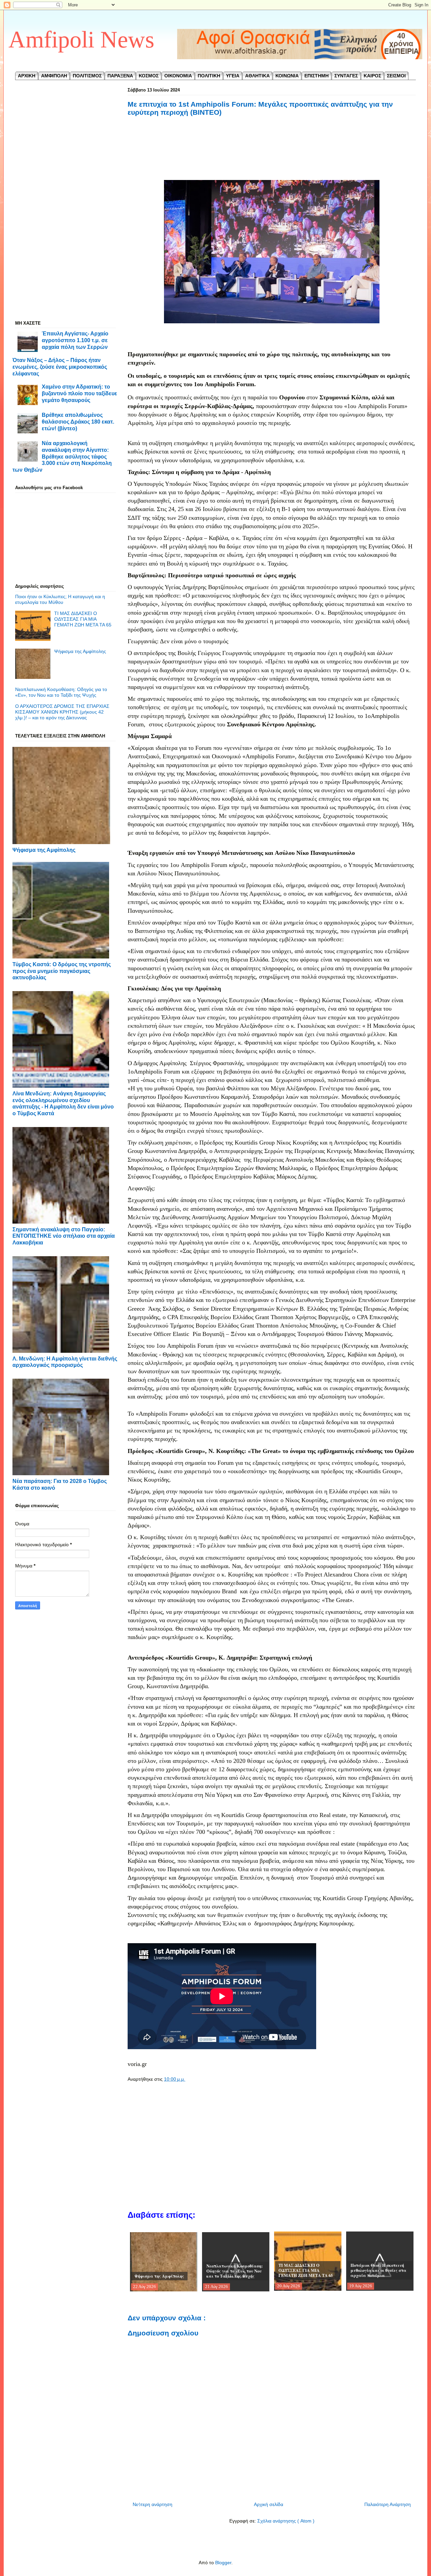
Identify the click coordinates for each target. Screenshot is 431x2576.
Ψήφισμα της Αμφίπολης (80, 651)
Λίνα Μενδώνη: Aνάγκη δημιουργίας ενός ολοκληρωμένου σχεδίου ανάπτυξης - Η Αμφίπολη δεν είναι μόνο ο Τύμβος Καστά (63, 1103)
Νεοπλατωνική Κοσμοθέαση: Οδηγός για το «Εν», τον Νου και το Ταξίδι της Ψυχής (61, 692)
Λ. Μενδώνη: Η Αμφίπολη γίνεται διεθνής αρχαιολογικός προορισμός (65, 1362)
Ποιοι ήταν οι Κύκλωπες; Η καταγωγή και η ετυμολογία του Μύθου (60, 599)
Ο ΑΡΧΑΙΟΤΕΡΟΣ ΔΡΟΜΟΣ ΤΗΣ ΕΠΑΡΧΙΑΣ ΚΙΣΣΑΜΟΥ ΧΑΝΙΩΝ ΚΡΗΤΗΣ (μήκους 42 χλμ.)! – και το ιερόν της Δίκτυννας (62, 712)
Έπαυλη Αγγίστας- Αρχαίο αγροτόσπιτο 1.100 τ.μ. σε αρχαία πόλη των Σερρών (75, 340)
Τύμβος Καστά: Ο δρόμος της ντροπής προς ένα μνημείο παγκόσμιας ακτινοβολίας (62, 971)
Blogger (223, 2563)
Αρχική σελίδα (269, 2504)
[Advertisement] (272, 155)
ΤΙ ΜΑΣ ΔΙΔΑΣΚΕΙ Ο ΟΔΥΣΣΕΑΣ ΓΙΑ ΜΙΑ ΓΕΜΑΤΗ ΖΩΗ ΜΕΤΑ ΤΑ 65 (83, 619)
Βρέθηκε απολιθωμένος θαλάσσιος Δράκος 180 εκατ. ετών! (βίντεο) (78, 421)
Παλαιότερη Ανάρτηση (388, 2504)
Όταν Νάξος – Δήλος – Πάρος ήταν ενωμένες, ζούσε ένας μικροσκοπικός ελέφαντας (60, 367)
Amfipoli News (81, 40)
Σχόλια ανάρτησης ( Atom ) (286, 2521)
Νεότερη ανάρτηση (153, 2504)
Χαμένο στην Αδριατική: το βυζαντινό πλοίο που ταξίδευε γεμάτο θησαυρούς (79, 393)
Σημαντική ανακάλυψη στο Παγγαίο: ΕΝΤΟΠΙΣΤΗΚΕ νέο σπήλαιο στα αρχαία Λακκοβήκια (64, 1236)
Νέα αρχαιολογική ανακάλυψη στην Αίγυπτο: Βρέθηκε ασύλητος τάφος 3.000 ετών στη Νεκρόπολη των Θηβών (62, 456)
